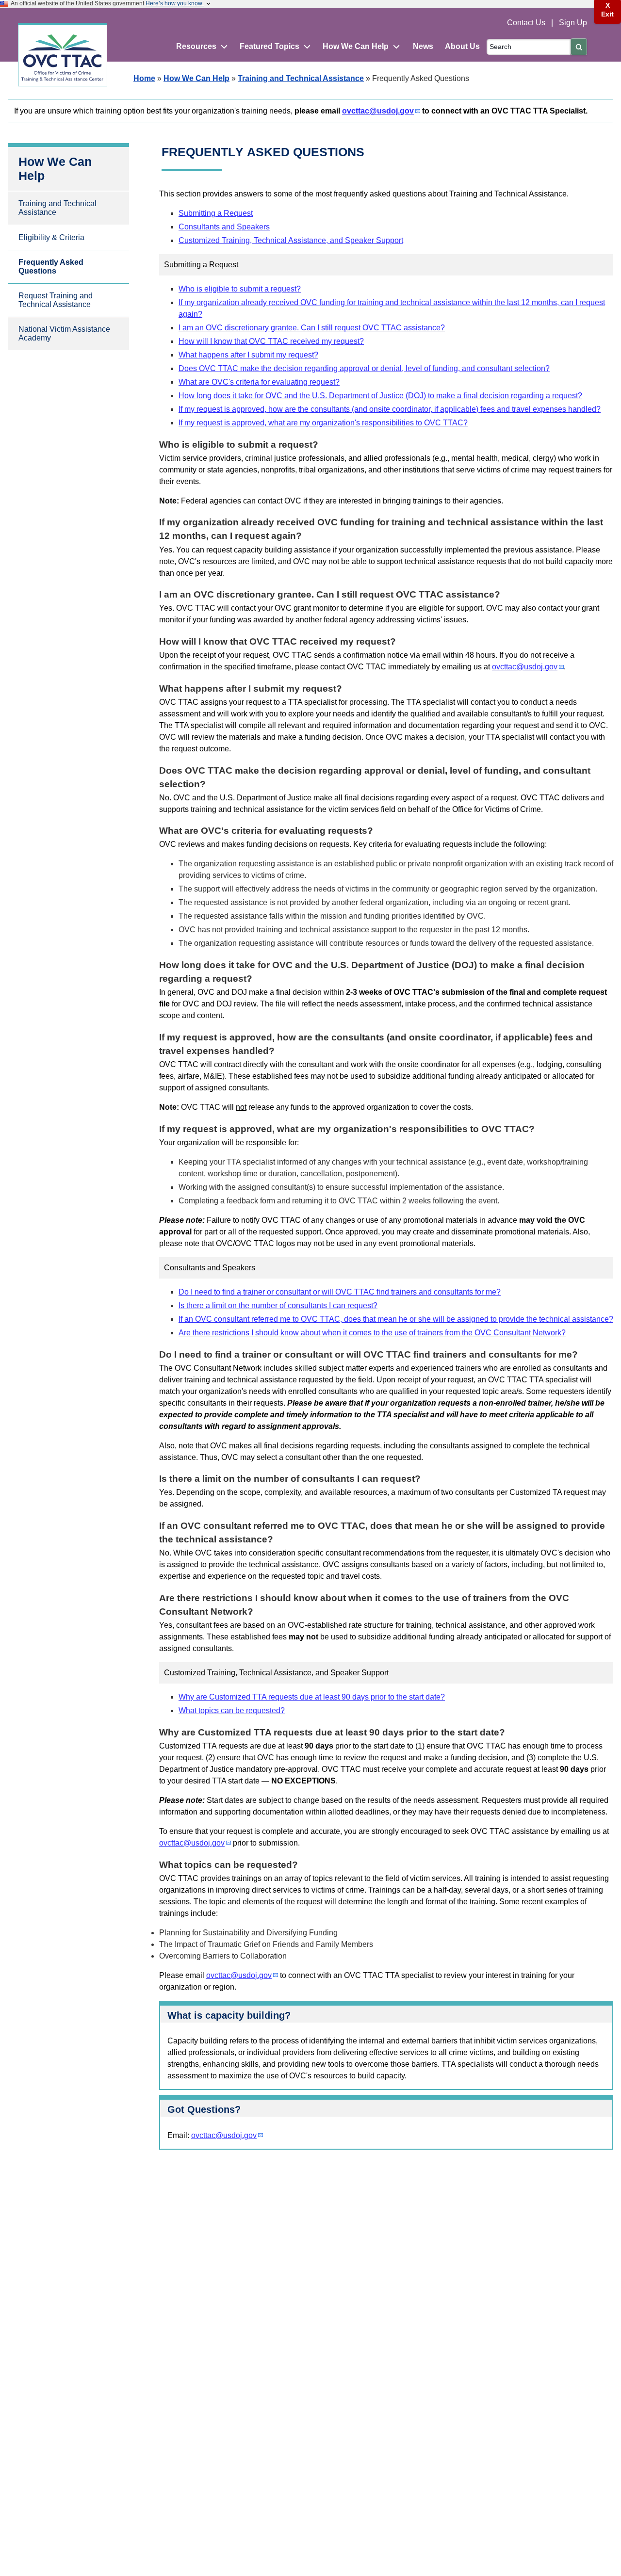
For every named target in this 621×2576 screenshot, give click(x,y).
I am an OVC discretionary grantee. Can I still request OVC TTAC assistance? (312, 328)
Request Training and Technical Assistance (56, 300)
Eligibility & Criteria (51, 237)
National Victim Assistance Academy (64, 333)
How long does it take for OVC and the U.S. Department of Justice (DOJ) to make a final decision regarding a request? (380, 396)
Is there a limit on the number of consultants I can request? (278, 1305)
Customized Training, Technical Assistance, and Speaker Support (291, 240)
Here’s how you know (175, 3)
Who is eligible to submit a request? (240, 289)
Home (144, 78)
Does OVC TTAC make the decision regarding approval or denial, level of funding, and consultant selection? (364, 368)
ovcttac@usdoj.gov (378, 111)
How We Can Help (196, 78)
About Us (462, 46)
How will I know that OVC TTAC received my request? (271, 341)
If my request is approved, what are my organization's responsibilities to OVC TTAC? (323, 423)
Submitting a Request (216, 213)
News (423, 46)
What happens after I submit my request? (248, 355)
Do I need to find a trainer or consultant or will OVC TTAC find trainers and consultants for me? (340, 1292)
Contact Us (527, 23)
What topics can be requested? (232, 1710)
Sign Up (573, 23)
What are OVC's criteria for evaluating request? (259, 382)
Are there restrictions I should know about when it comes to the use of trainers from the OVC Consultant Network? (372, 1333)
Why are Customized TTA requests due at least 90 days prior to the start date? (312, 1697)
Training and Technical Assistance (301, 78)
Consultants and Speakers (224, 227)
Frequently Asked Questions (51, 267)
